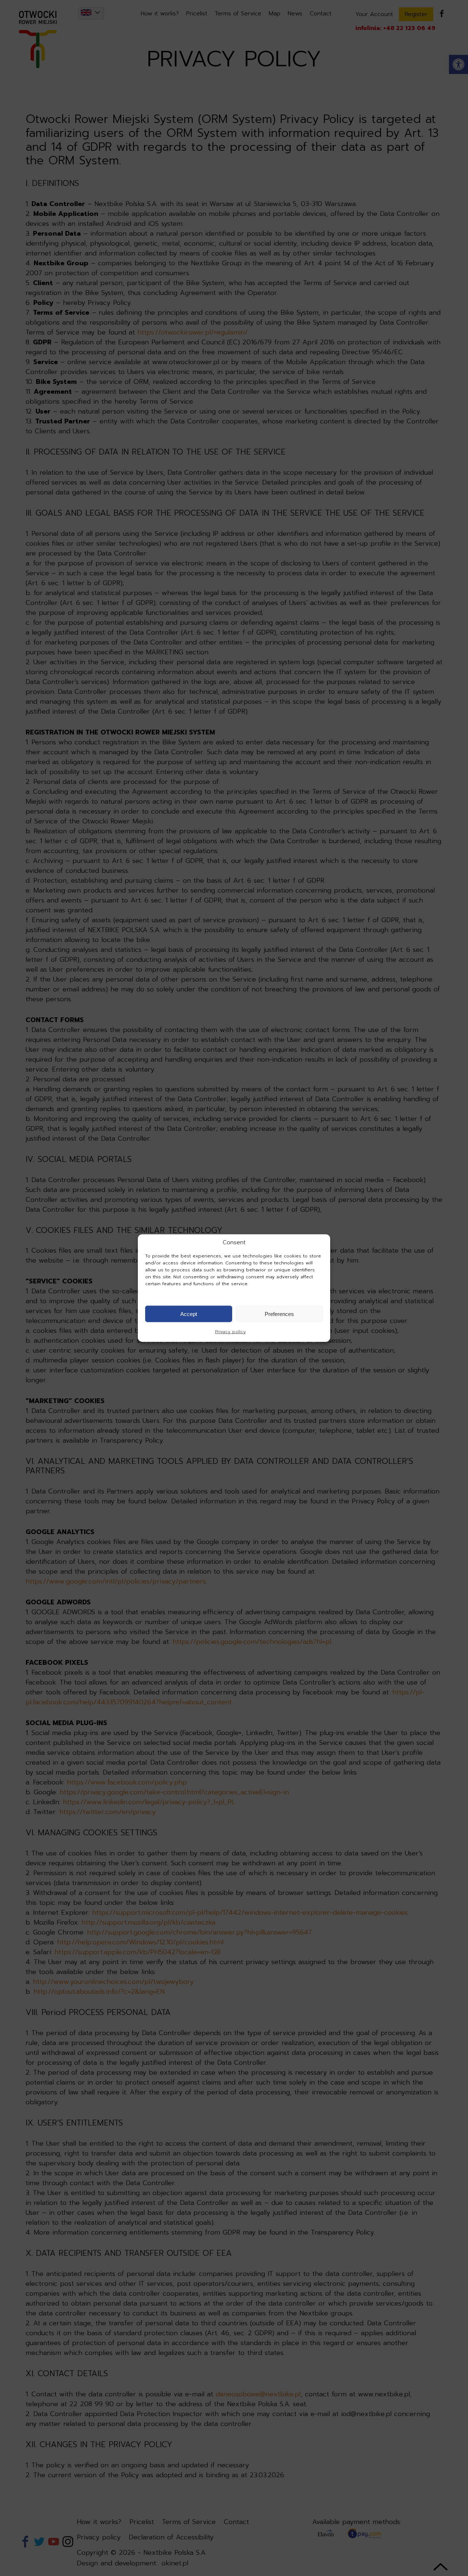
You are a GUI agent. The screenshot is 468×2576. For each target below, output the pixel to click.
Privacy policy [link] (230, 1332)
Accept (189, 1314)
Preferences (279, 1314)
